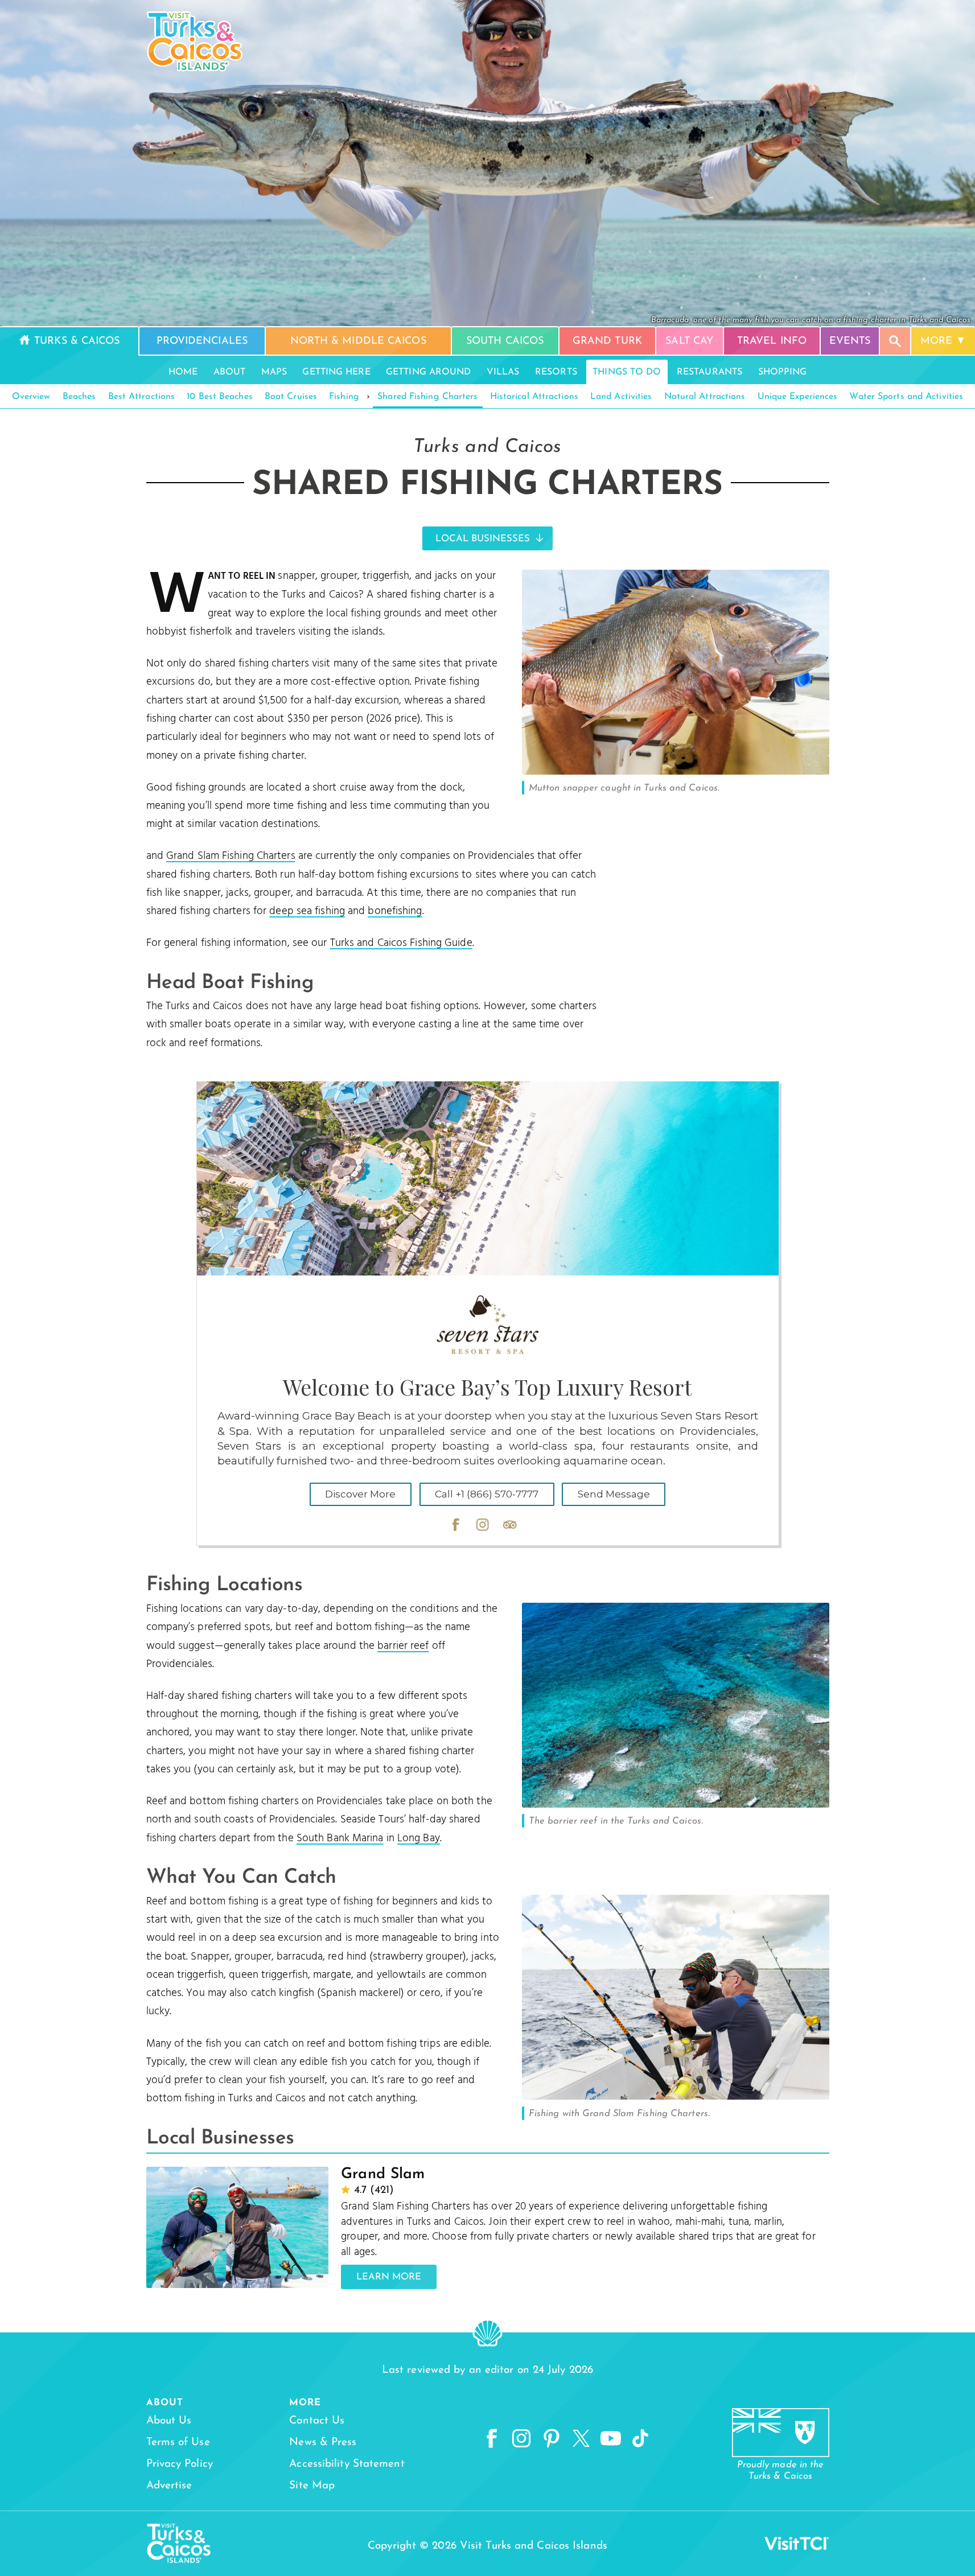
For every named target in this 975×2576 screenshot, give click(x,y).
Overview (31, 397)
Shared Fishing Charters (427, 397)
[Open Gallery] (676, 772)
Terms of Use (178, 2443)
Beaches (79, 397)
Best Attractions (142, 397)
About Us (169, 2421)
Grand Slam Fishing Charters (231, 856)
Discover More (360, 1494)
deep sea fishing (307, 911)
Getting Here (336, 372)
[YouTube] (611, 2439)
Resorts (556, 372)
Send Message (614, 1494)
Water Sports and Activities (906, 397)
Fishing (344, 397)
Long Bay (419, 1838)
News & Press (323, 2443)
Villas (503, 372)
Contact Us (317, 2421)
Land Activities (621, 397)
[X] (581, 2439)
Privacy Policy (180, 2464)
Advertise (169, 2486)
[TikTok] (640, 2439)
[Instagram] (483, 1525)
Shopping (783, 372)
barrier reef (403, 1646)
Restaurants (709, 372)
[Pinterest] (552, 2439)
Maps (274, 372)
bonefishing (395, 911)
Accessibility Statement (347, 2464)
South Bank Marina (340, 1838)
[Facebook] (456, 1525)
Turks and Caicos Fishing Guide (401, 943)
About (230, 372)
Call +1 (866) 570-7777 (487, 1494)
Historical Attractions (534, 397)
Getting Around (428, 372)
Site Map (312, 2486)
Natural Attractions (705, 397)
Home (183, 372)
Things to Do (627, 372)
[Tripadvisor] (510, 1525)
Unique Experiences (798, 397)
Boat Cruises (291, 397)
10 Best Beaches (220, 397)
